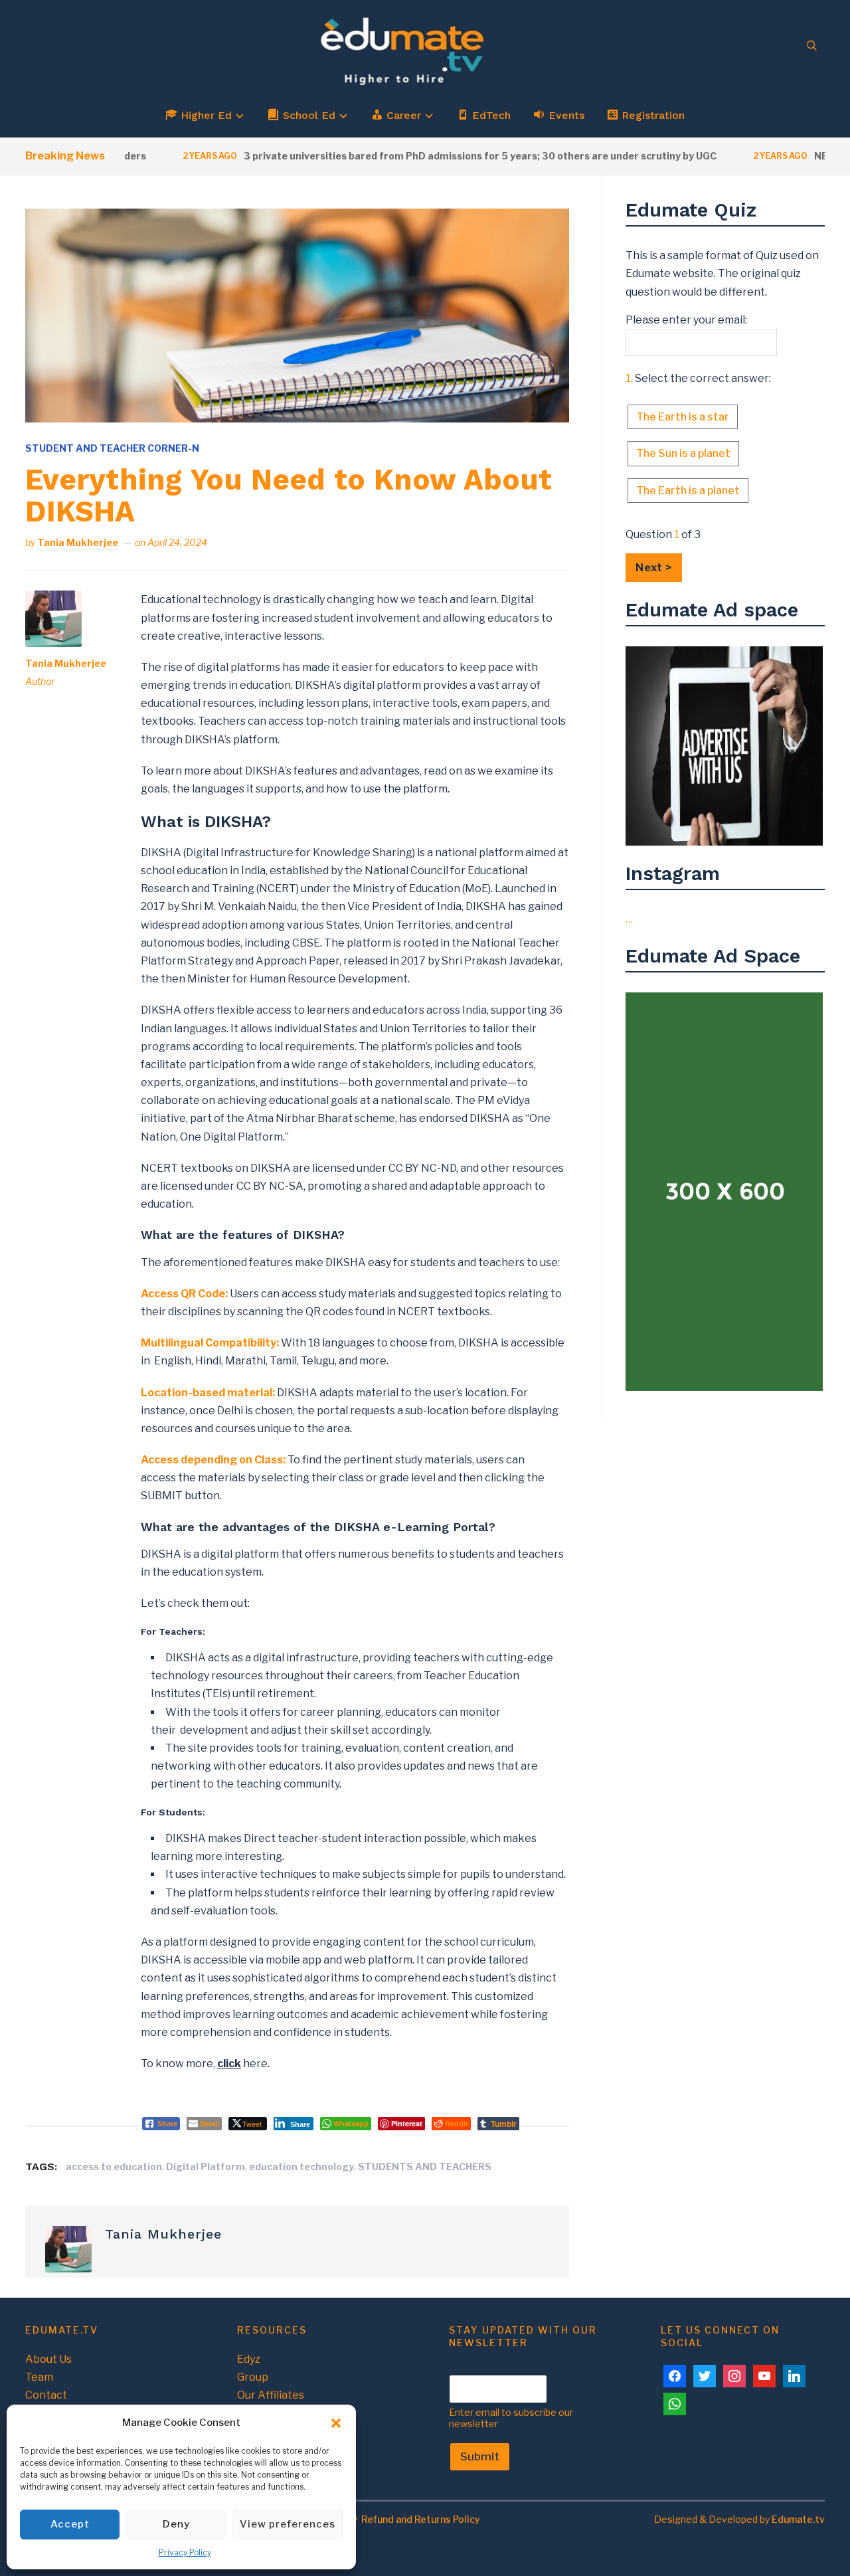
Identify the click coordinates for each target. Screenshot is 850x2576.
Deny (176, 2524)
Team (39, 2377)
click (229, 2064)
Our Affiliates (271, 2395)
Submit (480, 2456)
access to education (114, 2166)
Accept (70, 2524)
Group (253, 2377)
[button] (336, 2423)
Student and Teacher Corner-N (112, 448)
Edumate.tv (798, 2519)
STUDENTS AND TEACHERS (425, 2166)
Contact (46, 2395)
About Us (48, 2359)
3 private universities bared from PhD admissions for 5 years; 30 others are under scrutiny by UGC (440, 156)
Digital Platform (206, 2166)
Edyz (249, 2359)
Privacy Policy (185, 2552)
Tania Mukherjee (78, 542)
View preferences (288, 2524)
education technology (301, 2166)
